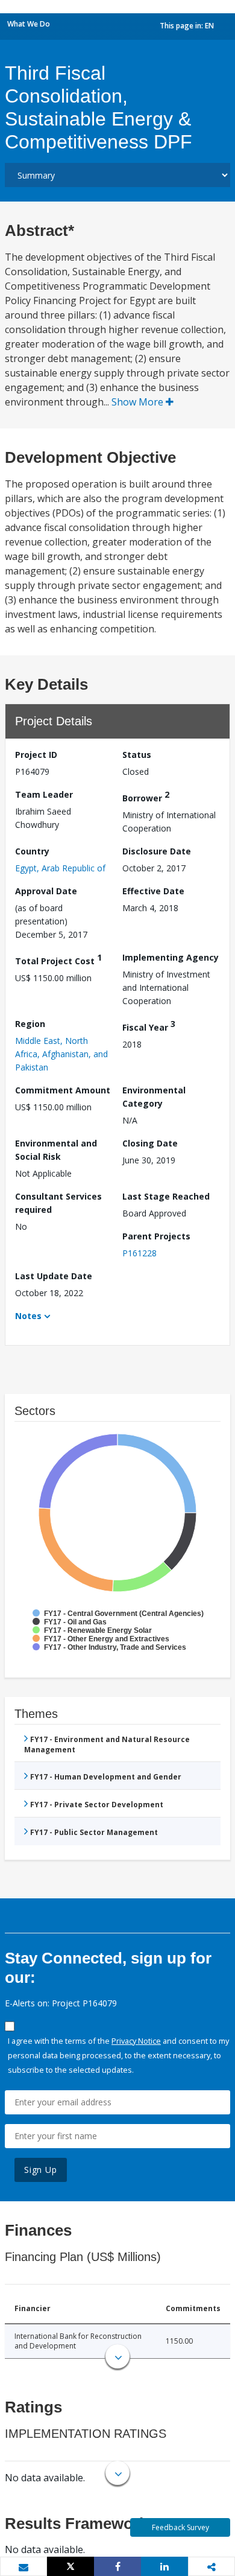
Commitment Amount (63, 1090)
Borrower (146, 796)
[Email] (23, 2567)
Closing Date (150, 1143)
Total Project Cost (58, 959)
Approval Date (46, 891)
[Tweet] (70, 2566)
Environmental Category (154, 1097)
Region (30, 1024)
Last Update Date (54, 1276)
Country (32, 851)
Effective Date (153, 891)
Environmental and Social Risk (56, 1150)
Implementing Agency (171, 957)
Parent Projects (156, 1236)
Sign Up (41, 2170)
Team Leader (44, 794)
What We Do (29, 24)
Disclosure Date (157, 851)
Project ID (36, 755)
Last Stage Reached (166, 1196)
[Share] (117, 2566)
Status (137, 755)
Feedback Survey (180, 2527)
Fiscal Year (149, 1026)
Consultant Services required (58, 1203)
